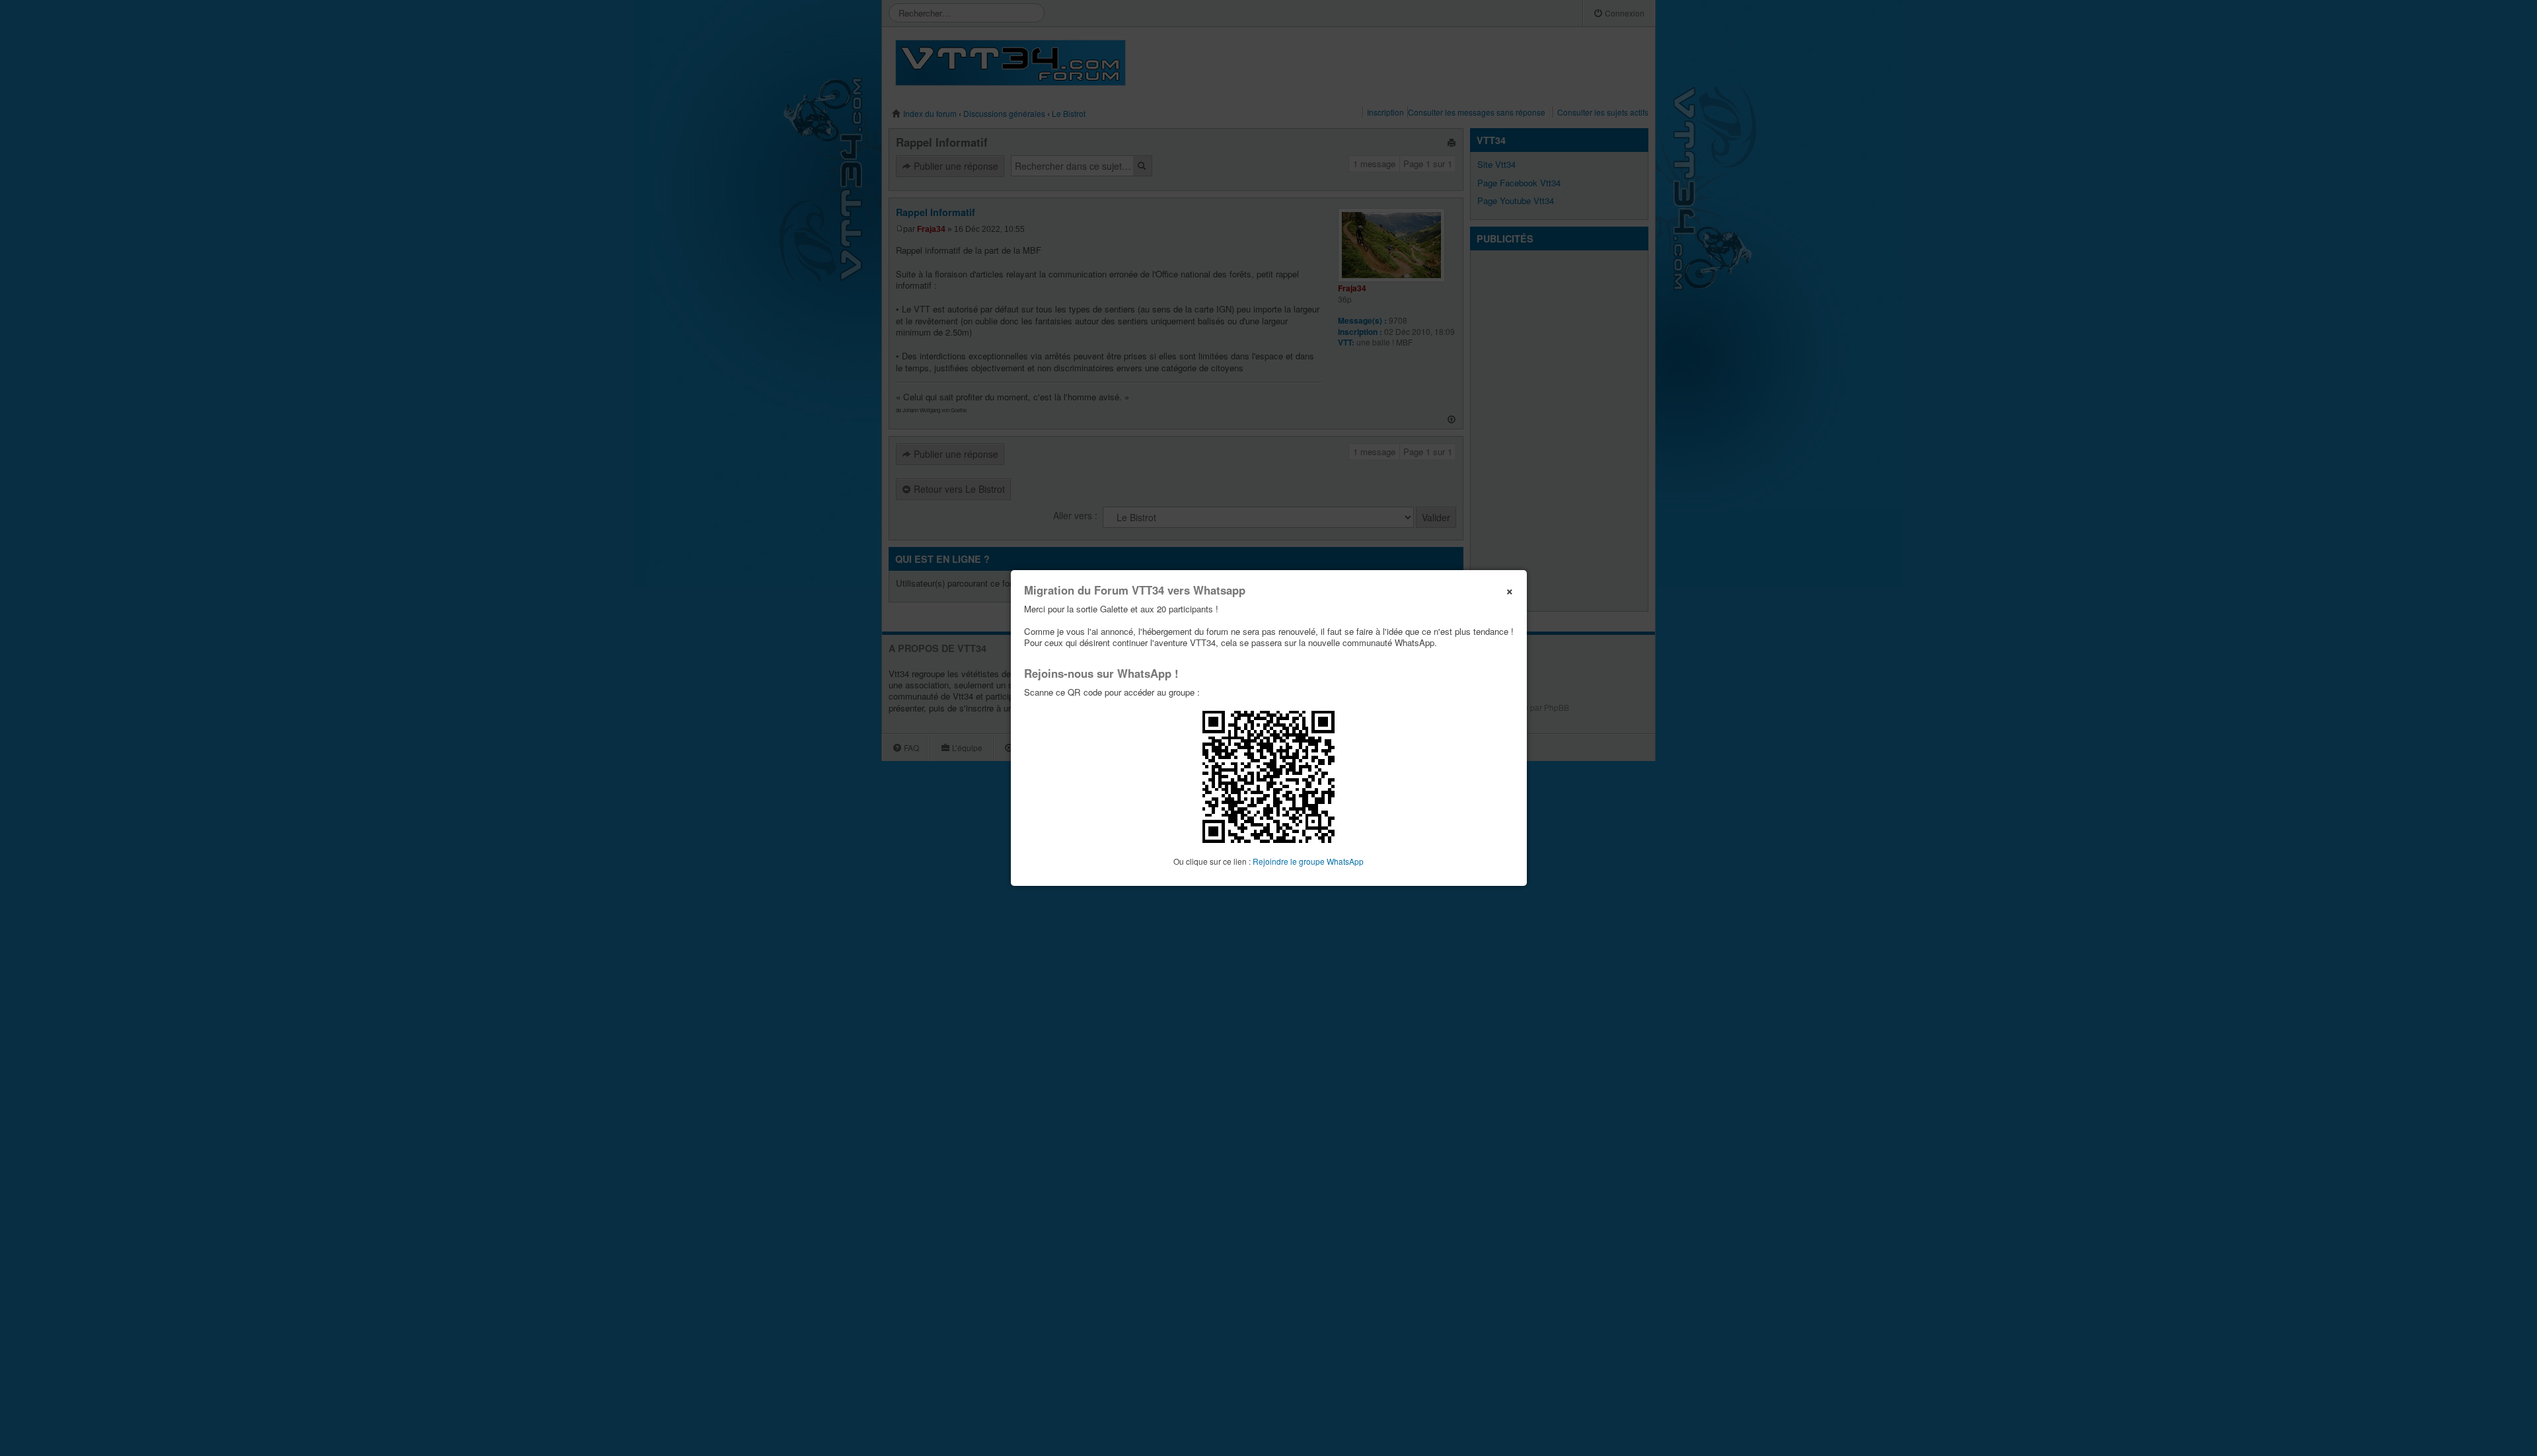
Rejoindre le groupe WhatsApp (1308, 861)
